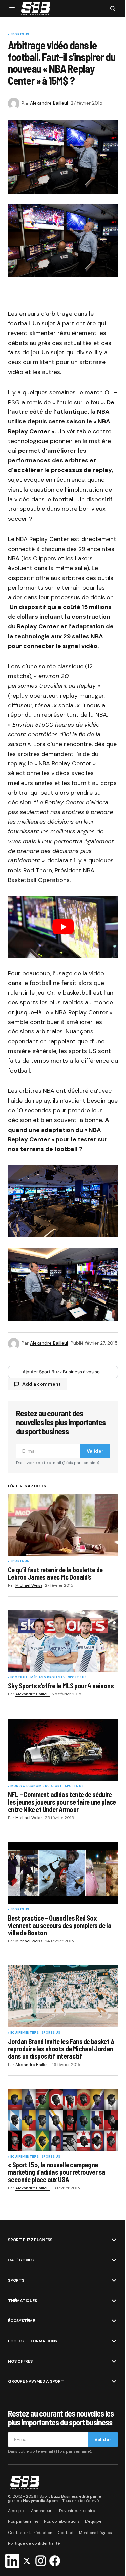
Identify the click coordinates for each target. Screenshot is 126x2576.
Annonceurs (42, 2511)
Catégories (21, 2260)
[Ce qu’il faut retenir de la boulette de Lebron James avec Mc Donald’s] (63, 1525)
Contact (66, 2533)
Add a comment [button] (41, 1384)
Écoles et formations (33, 2341)
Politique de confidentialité (34, 2543)
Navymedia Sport (40, 2501)
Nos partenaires (23, 2521)
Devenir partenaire (77, 2511)
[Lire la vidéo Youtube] (63, 927)
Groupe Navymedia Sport (36, 2381)
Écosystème (22, 2321)
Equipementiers (25, 2033)
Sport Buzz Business (30, 2240)
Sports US (20, 35)
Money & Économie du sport (36, 1786)
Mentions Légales (95, 2533)
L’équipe (93, 2521)
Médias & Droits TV (48, 1678)
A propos (17, 2511)
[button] (12, 8)
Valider (95, 1451)
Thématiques (22, 2301)
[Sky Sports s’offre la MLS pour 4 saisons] (63, 1641)
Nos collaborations (62, 2521)
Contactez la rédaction (30, 2533)
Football (19, 1678)
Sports (16, 2280)
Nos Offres (20, 2361)
